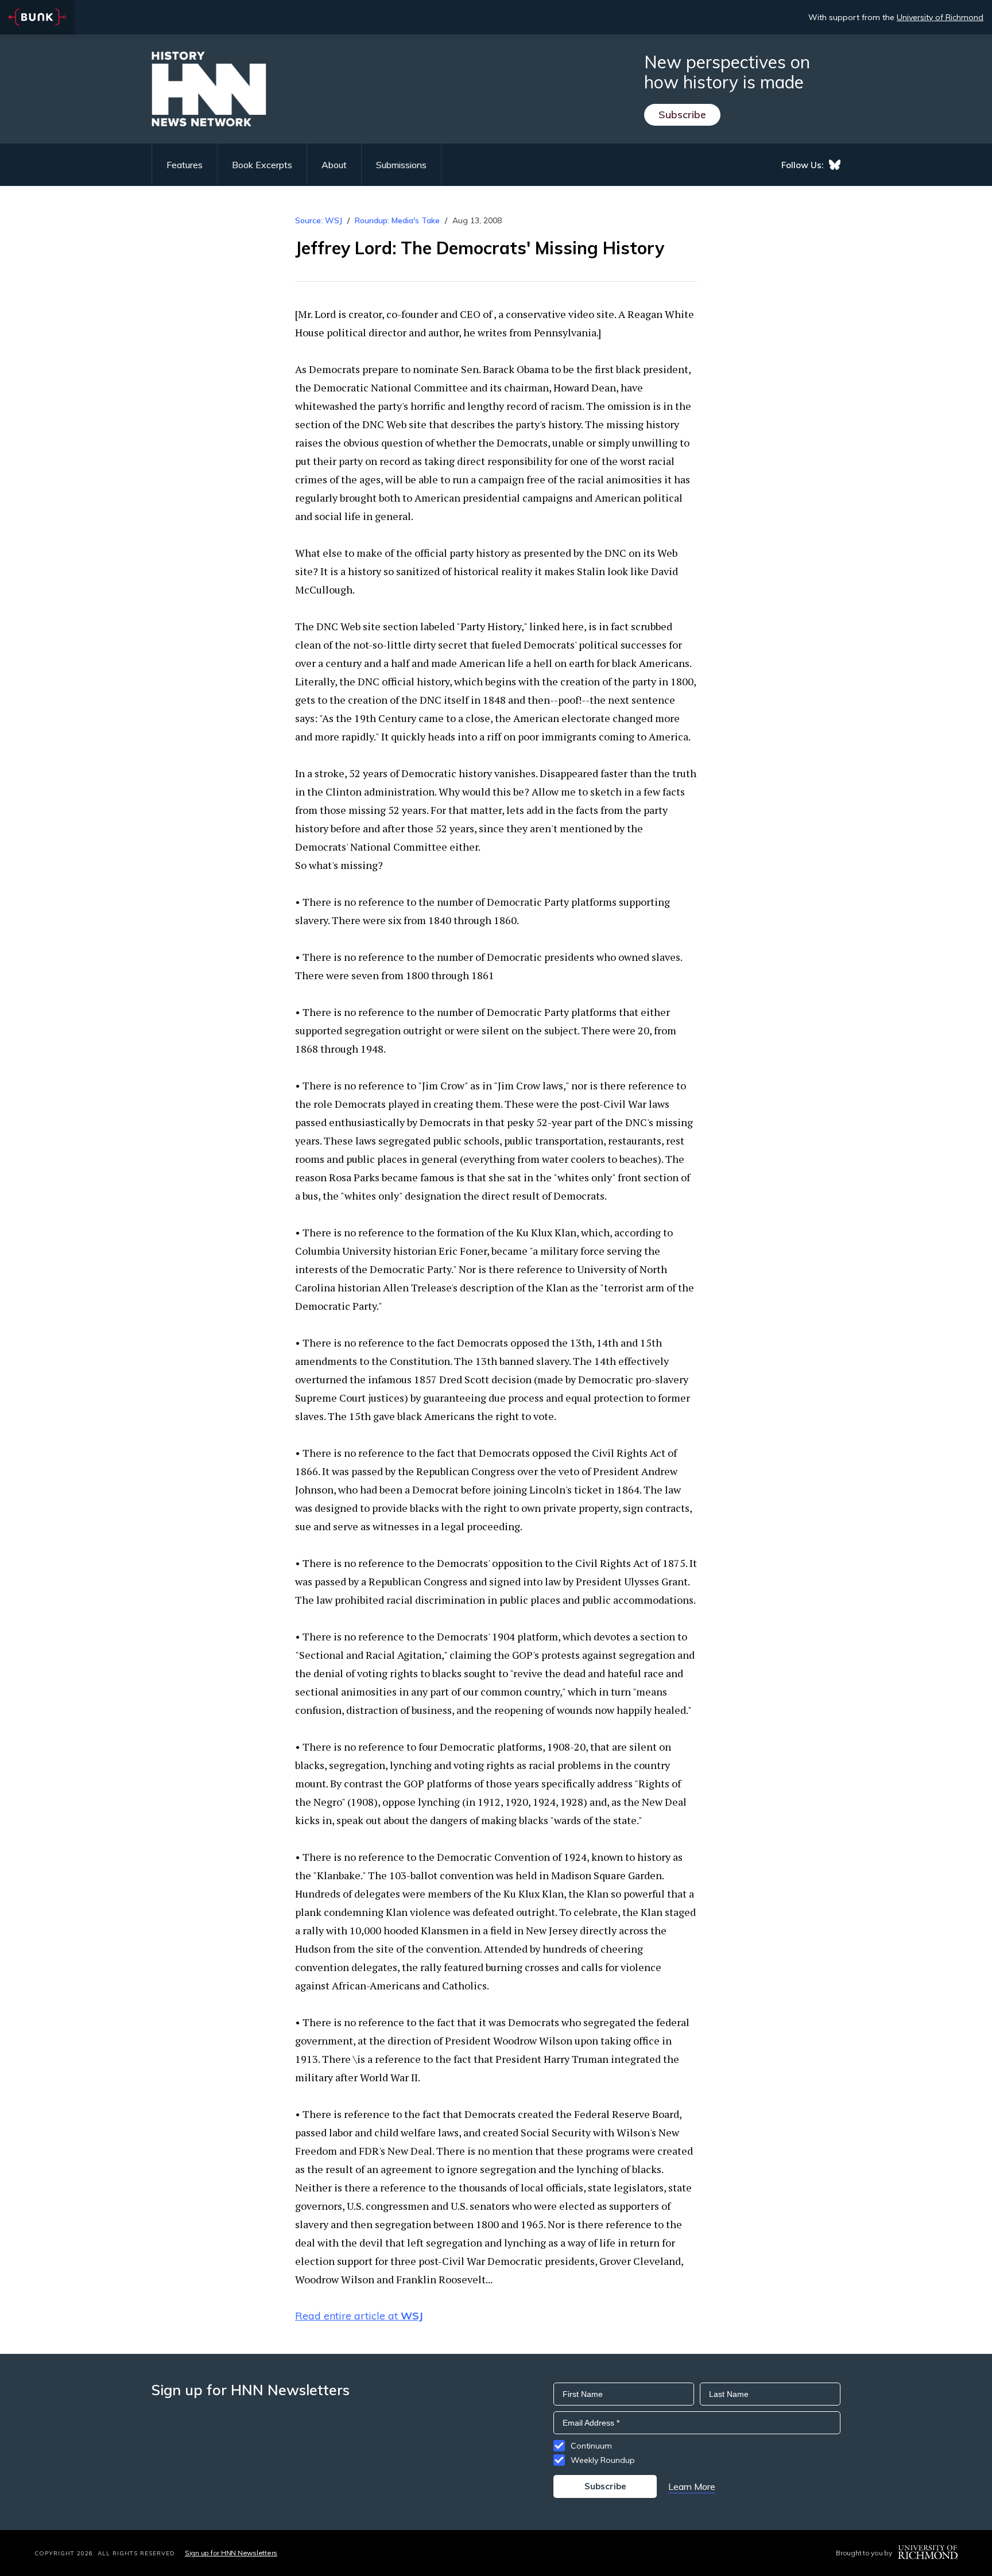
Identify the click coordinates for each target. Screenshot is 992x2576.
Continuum (591, 2446)
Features (185, 165)
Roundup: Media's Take (397, 220)
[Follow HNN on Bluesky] (835, 165)
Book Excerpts (262, 165)
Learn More (692, 2486)
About (334, 165)
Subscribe (682, 115)
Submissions (401, 165)
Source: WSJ (319, 220)
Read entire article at (359, 2316)
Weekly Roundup (603, 2460)
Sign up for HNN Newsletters (231, 2553)
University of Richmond (940, 17)
